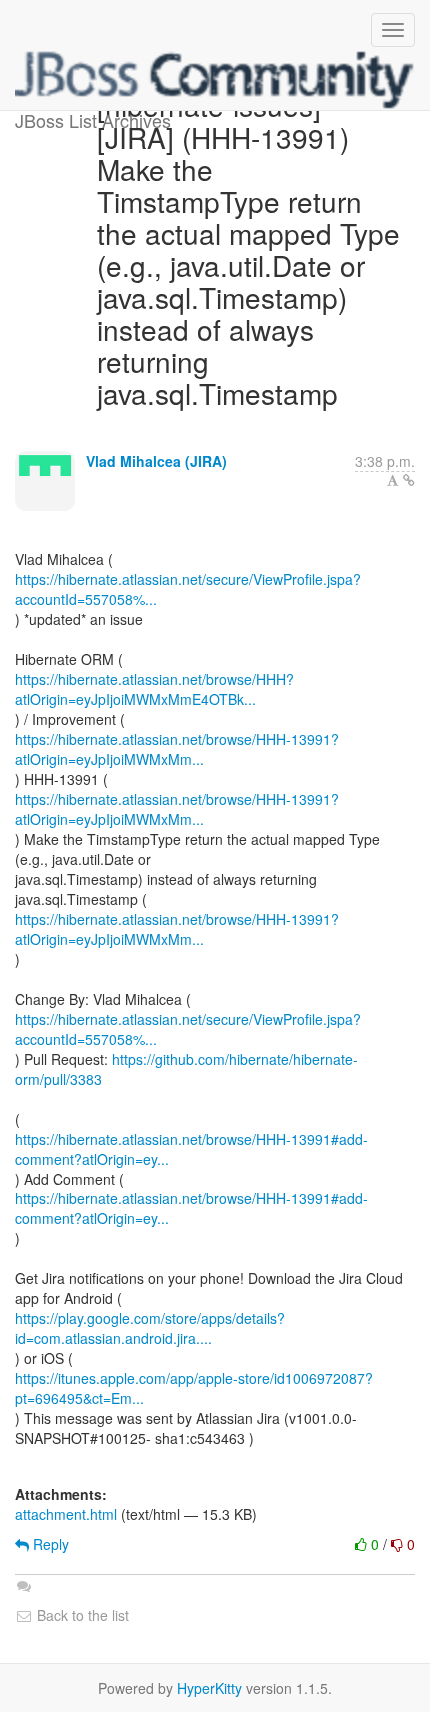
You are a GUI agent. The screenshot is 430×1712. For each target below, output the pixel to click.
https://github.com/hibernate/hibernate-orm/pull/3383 (186, 1069)
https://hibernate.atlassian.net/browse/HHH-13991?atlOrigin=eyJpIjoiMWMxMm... (177, 749)
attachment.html (66, 1514)
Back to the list (81, 1615)
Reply (49, 1544)
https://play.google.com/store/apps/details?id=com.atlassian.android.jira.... (150, 1328)
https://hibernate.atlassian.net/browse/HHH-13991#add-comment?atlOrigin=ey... (191, 1149)
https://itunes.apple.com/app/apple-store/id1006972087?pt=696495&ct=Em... (194, 1388)
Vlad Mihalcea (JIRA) (156, 461)
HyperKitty (209, 1688)
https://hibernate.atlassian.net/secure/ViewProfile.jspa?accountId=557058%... (188, 589)
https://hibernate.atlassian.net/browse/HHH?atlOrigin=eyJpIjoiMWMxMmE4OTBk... (154, 689)
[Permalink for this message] (409, 480)
